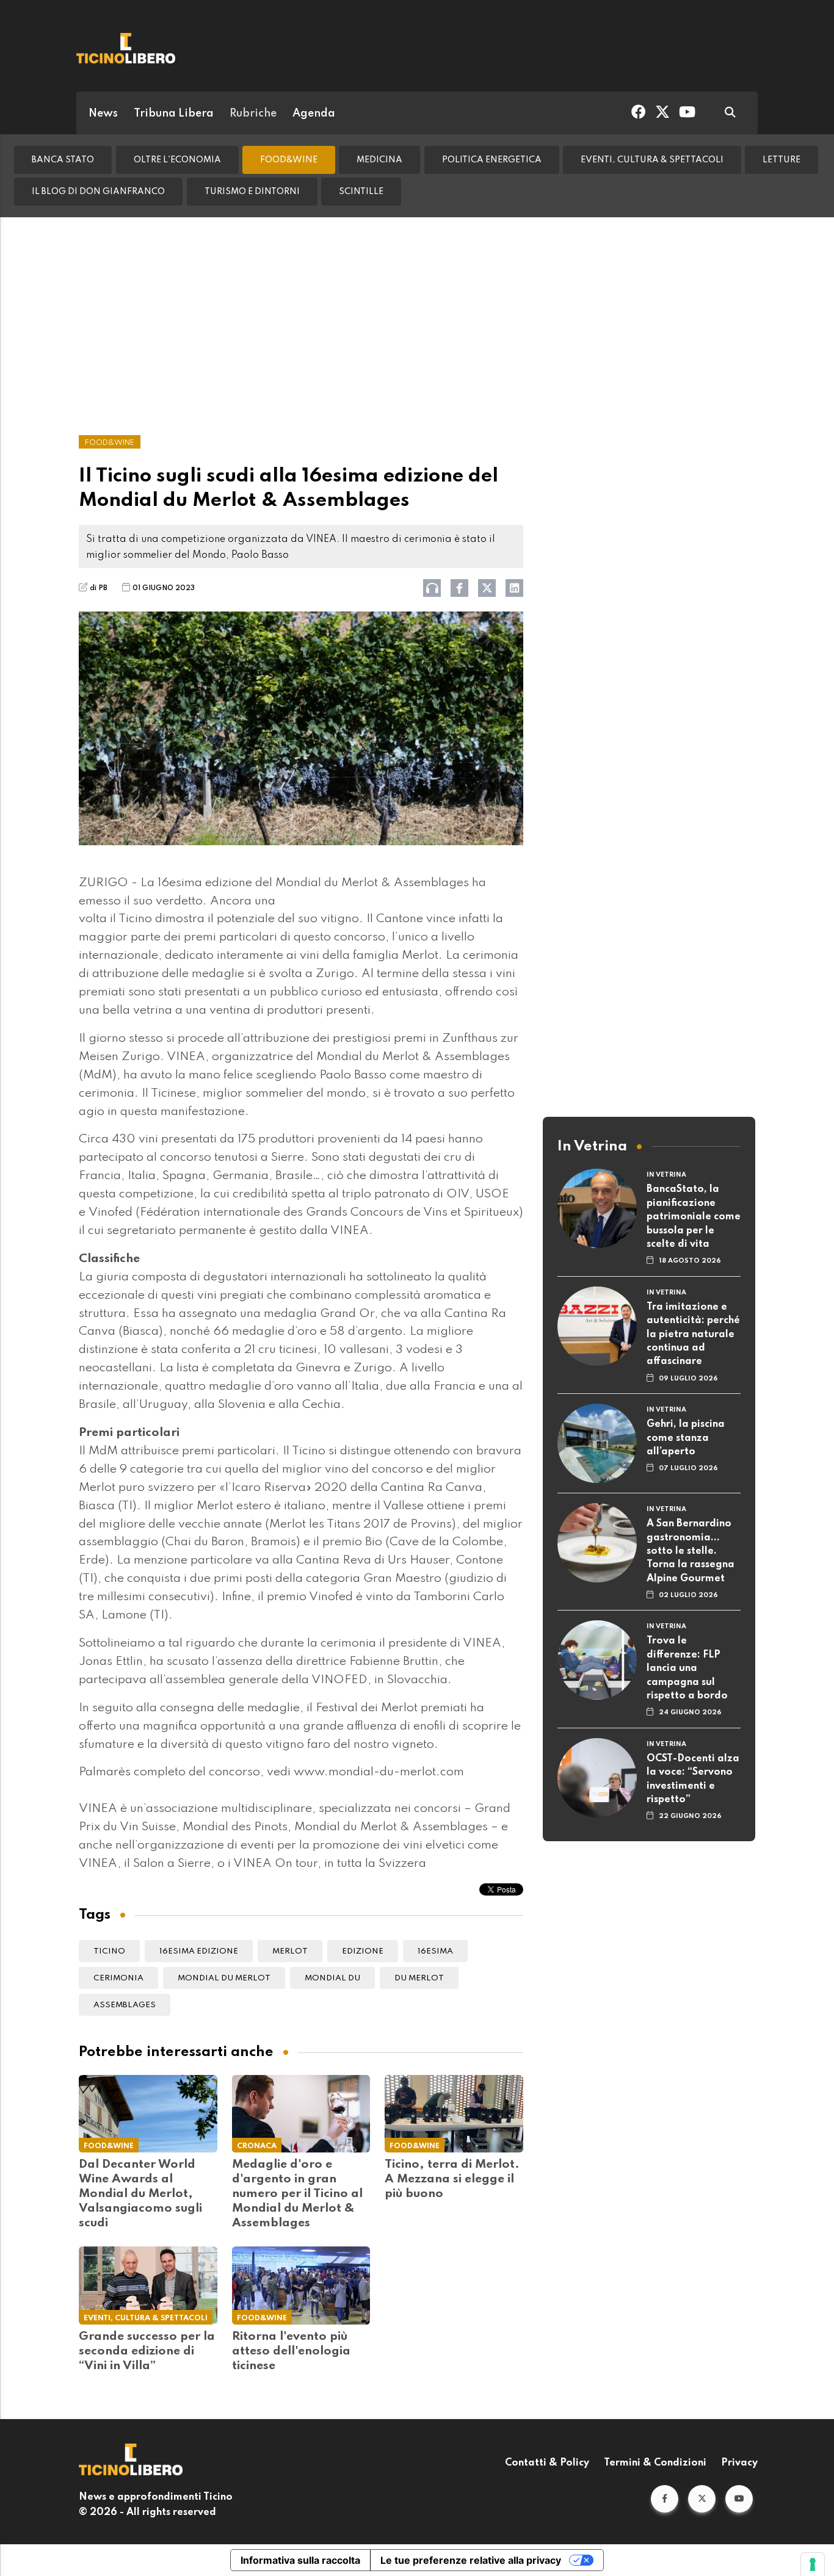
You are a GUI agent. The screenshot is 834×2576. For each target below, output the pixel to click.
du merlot (419, 1978)
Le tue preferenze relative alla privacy (471, 2560)
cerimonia (118, 1978)
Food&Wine (289, 160)
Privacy (739, 2463)
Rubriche (253, 114)
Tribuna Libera (174, 114)
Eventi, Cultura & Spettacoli (652, 160)
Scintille (361, 192)
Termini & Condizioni (655, 2463)
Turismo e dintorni (252, 192)
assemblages (125, 2005)
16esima (435, 1951)
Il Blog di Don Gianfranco (98, 192)
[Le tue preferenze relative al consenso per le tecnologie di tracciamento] (813, 2564)
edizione (363, 1951)
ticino (109, 1951)
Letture (781, 160)
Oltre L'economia (177, 160)
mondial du (332, 1978)
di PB (99, 588)
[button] (665, 2499)
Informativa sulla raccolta (300, 2560)
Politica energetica (492, 160)
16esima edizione (199, 1951)
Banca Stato (63, 160)
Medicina (379, 160)
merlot (290, 1951)
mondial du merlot (224, 1978)
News (103, 114)
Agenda (314, 114)
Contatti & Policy (547, 2463)
